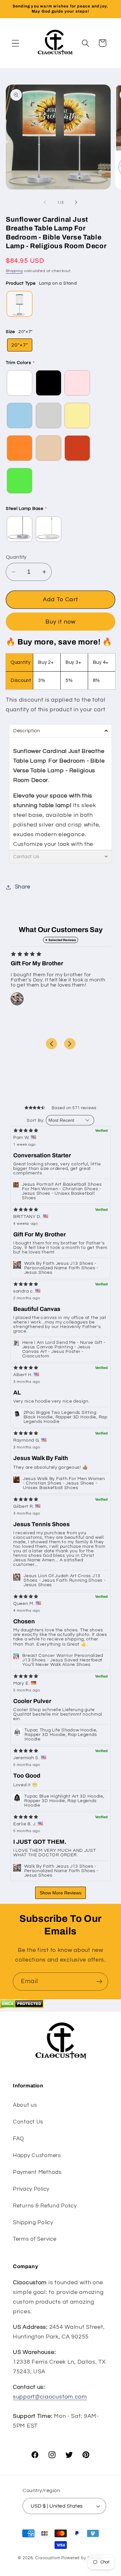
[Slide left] (45, 202)
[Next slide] (70, 1044)
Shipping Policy (33, 2223)
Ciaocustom (48, 2558)
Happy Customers (37, 2155)
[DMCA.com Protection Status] (22, 2007)
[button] (16, 43)
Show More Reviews (60, 1893)
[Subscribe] (99, 1982)
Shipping (14, 271)
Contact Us (28, 2122)
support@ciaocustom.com (50, 2397)
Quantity (16, 557)
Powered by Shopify (82, 2558)
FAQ (19, 2139)
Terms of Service (35, 2239)
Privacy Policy (31, 2189)
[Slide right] (76, 202)
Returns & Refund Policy (45, 2206)
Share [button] (23, 887)
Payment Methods (37, 2172)
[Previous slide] (51, 1044)
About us (25, 2105)
